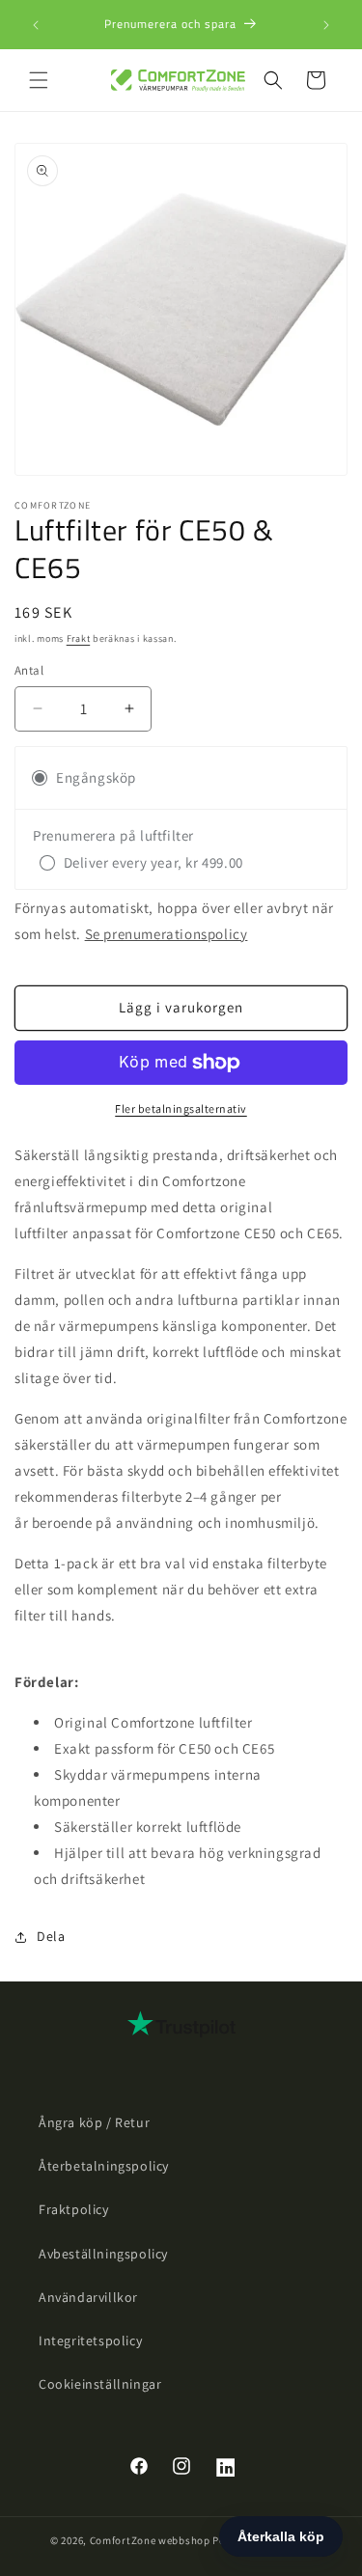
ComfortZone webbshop (150, 2540)
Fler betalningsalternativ (181, 1108)
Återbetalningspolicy (104, 2166)
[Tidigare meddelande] (36, 25)
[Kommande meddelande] (326, 25)
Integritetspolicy (90, 2341)
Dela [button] (51, 1936)
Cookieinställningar (100, 2384)
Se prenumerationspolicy (167, 934)
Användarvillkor (88, 2297)
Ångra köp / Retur (94, 2122)
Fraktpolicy (74, 2209)
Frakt (79, 638)
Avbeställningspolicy (103, 2254)
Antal (29, 670)
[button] (39, 80)
